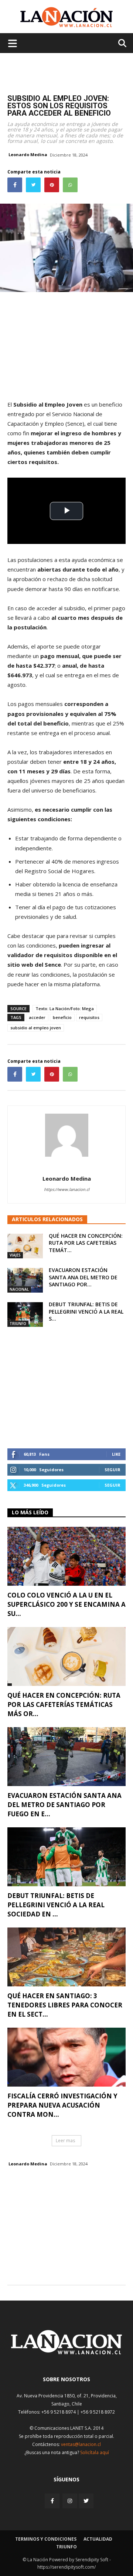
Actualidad (98, 2539)
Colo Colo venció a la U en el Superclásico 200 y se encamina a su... (66, 1604)
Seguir (112, 1470)
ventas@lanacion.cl (81, 2444)
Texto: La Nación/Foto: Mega (65, 1008)
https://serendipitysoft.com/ (66, 2567)
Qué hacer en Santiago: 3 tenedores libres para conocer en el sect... (65, 2005)
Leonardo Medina (28, 154)
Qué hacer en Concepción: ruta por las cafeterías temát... (86, 1243)
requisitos (89, 1017)
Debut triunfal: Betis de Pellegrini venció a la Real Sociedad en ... (56, 1905)
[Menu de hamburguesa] (13, 43)
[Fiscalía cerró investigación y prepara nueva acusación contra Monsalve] (66, 2057)
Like (116, 1454)
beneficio (62, 1017)
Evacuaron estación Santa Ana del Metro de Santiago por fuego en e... (64, 1805)
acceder (37, 1017)
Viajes (15, 1255)
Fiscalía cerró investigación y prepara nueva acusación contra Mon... (62, 2105)
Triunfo (18, 1324)
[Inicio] (66, 2352)
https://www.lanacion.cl (67, 1189)
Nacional (19, 1289)
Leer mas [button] (65, 2141)
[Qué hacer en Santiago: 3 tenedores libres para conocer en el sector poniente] (66, 1957)
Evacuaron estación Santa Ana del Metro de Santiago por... (83, 1277)
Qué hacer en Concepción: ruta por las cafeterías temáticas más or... (64, 1705)
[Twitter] (86, 2501)
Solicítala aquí (95, 2452)
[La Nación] (66, 17)
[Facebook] (53, 2501)
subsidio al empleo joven (36, 1028)
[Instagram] (70, 2501)
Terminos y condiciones (46, 2539)
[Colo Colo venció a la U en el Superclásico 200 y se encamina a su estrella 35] (66, 1556)
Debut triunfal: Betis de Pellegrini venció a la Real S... (86, 1311)
